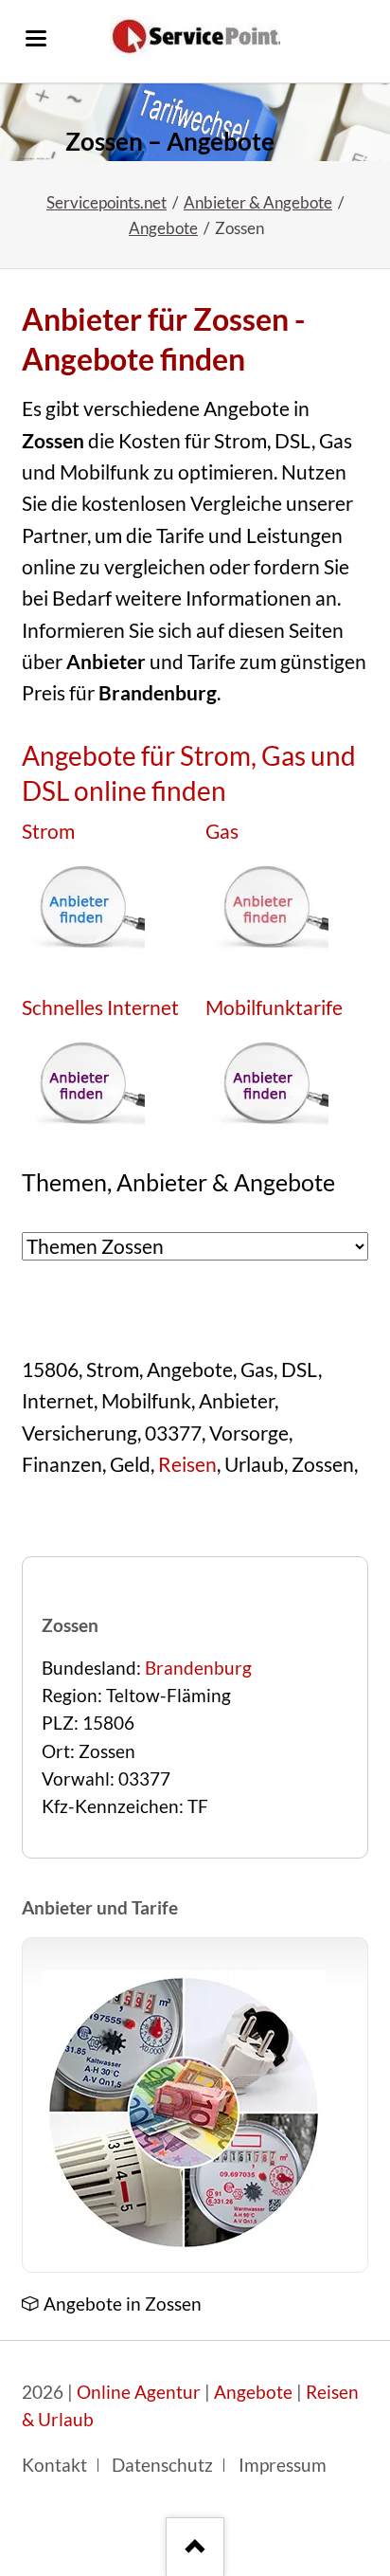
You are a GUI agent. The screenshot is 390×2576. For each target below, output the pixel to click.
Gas (222, 831)
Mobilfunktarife (274, 1007)
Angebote (163, 228)
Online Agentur (139, 2392)
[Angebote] (184, 2113)
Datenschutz (162, 2465)
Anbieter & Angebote (258, 202)
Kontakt (54, 2465)
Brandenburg (198, 1668)
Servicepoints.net (106, 202)
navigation (36, 38)
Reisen (187, 1464)
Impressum (283, 2465)
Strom (48, 831)
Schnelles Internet (100, 1007)
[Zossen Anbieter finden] (195, 122)
